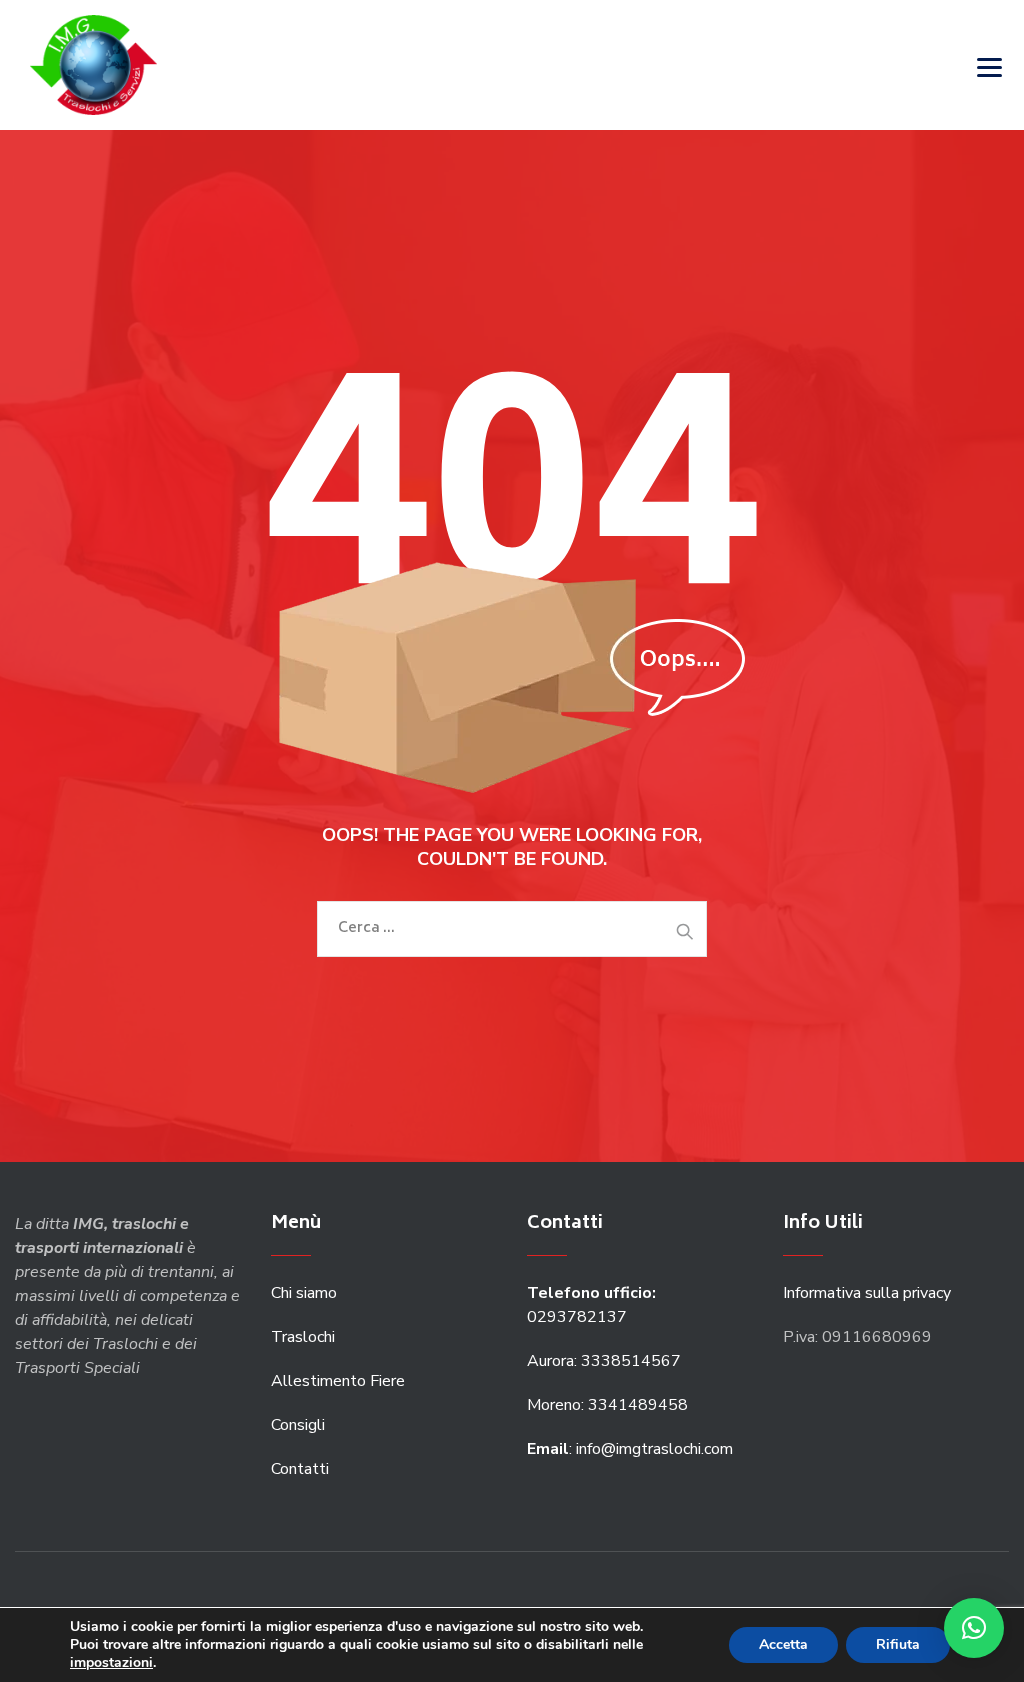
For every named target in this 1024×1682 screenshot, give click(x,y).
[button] (974, 1628)
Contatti (300, 1469)
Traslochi (303, 1337)
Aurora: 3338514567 (604, 1361)
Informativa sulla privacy (867, 1293)
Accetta (783, 1644)
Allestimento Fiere (338, 1381)
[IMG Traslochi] (93, 65)
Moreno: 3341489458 (609, 1405)
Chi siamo (304, 1293)
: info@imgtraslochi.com (630, 1449)
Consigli (298, 1425)
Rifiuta (898, 1644)
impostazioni (111, 1663)
